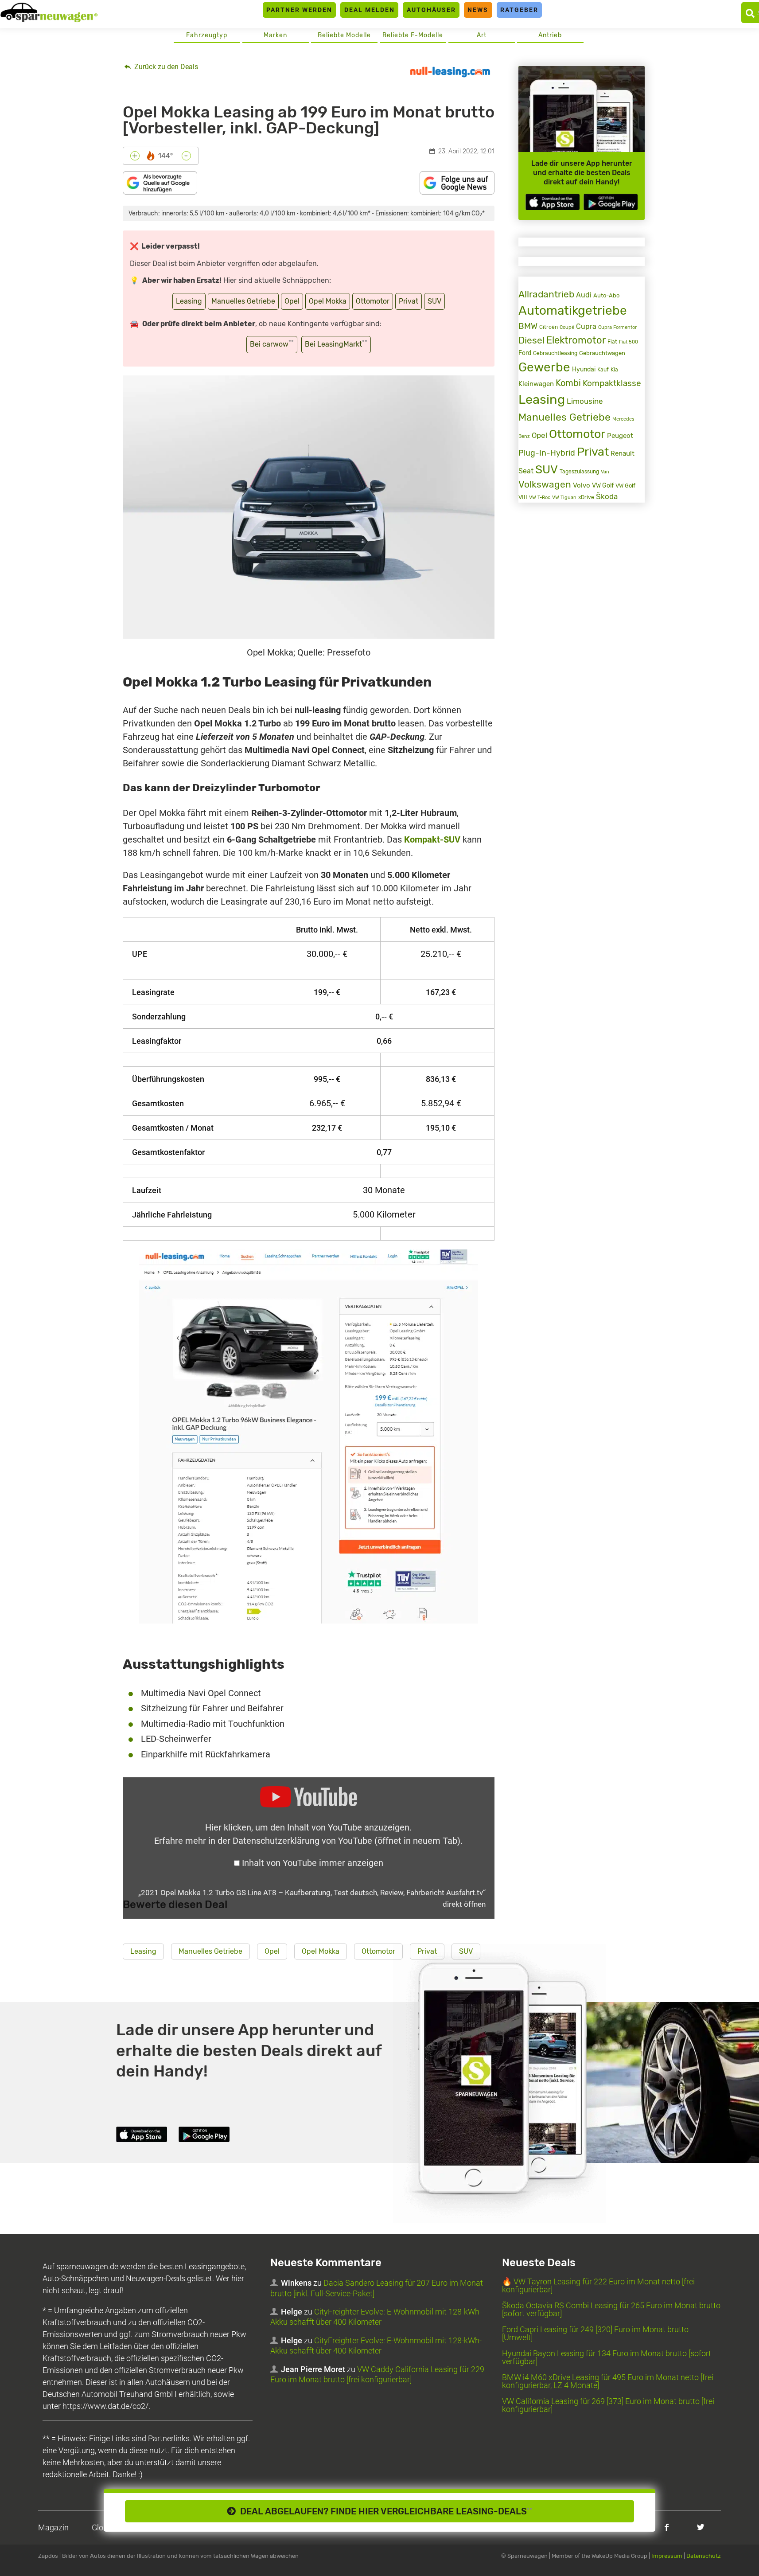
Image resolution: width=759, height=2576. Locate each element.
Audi (584, 295)
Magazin (53, 2527)
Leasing (189, 301)
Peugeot (620, 436)
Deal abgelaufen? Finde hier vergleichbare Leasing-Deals (384, 2511)
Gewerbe (544, 367)
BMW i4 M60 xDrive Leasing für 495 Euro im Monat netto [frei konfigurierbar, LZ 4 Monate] (608, 2381)
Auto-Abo (606, 295)
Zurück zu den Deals (165, 67)
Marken (275, 35)
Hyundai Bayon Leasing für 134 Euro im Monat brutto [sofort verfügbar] (607, 2357)
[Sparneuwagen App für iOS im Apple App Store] (553, 202)
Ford (525, 353)
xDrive (586, 497)
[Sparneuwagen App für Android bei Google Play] (611, 202)
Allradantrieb (546, 294)
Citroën (549, 327)
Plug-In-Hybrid (547, 453)
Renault (623, 453)
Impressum (667, 2556)
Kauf (603, 370)
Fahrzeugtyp (207, 35)
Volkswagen (545, 484)
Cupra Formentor (617, 327)
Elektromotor (576, 340)
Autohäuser (431, 10)
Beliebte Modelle (344, 35)
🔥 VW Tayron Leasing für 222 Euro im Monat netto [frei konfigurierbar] (598, 2285)
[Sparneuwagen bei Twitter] (701, 2527)
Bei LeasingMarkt (336, 344)
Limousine (585, 401)
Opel (292, 301)
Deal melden (370, 10)
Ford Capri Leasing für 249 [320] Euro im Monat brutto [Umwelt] (595, 2333)
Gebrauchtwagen (602, 353)
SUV (434, 301)
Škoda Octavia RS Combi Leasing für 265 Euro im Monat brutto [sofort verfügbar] (611, 2309)
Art (482, 35)
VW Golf (603, 486)
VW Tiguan (564, 498)
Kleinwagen (536, 384)
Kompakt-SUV (432, 839)
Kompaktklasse (612, 383)
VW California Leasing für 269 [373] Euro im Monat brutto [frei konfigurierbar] (608, 2405)
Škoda (607, 497)
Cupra (586, 326)
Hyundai (584, 369)
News (478, 10)
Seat (526, 471)
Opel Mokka (328, 301)
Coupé (567, 327)
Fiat (612, 342)
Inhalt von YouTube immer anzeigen (313, 1863)
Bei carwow (272, 344)
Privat (409, 301)
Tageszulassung (579, 471)
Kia (614, 370)
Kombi (568, 383)
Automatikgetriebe (573, 310)
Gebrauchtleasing (555, 353)
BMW (528, 326)
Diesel (531, 340)
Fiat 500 (629, 342)
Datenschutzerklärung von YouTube (346, 1841)
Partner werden (299, 10)
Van (605, 472)
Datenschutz (704, 2556)
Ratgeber (519, 10)
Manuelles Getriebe (243, 301)
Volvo (582, 485)
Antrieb (550, 35)
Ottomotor (373, 301)
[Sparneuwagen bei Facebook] (667, 2527)
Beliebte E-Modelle (413, 35)
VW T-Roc (540, 498)
